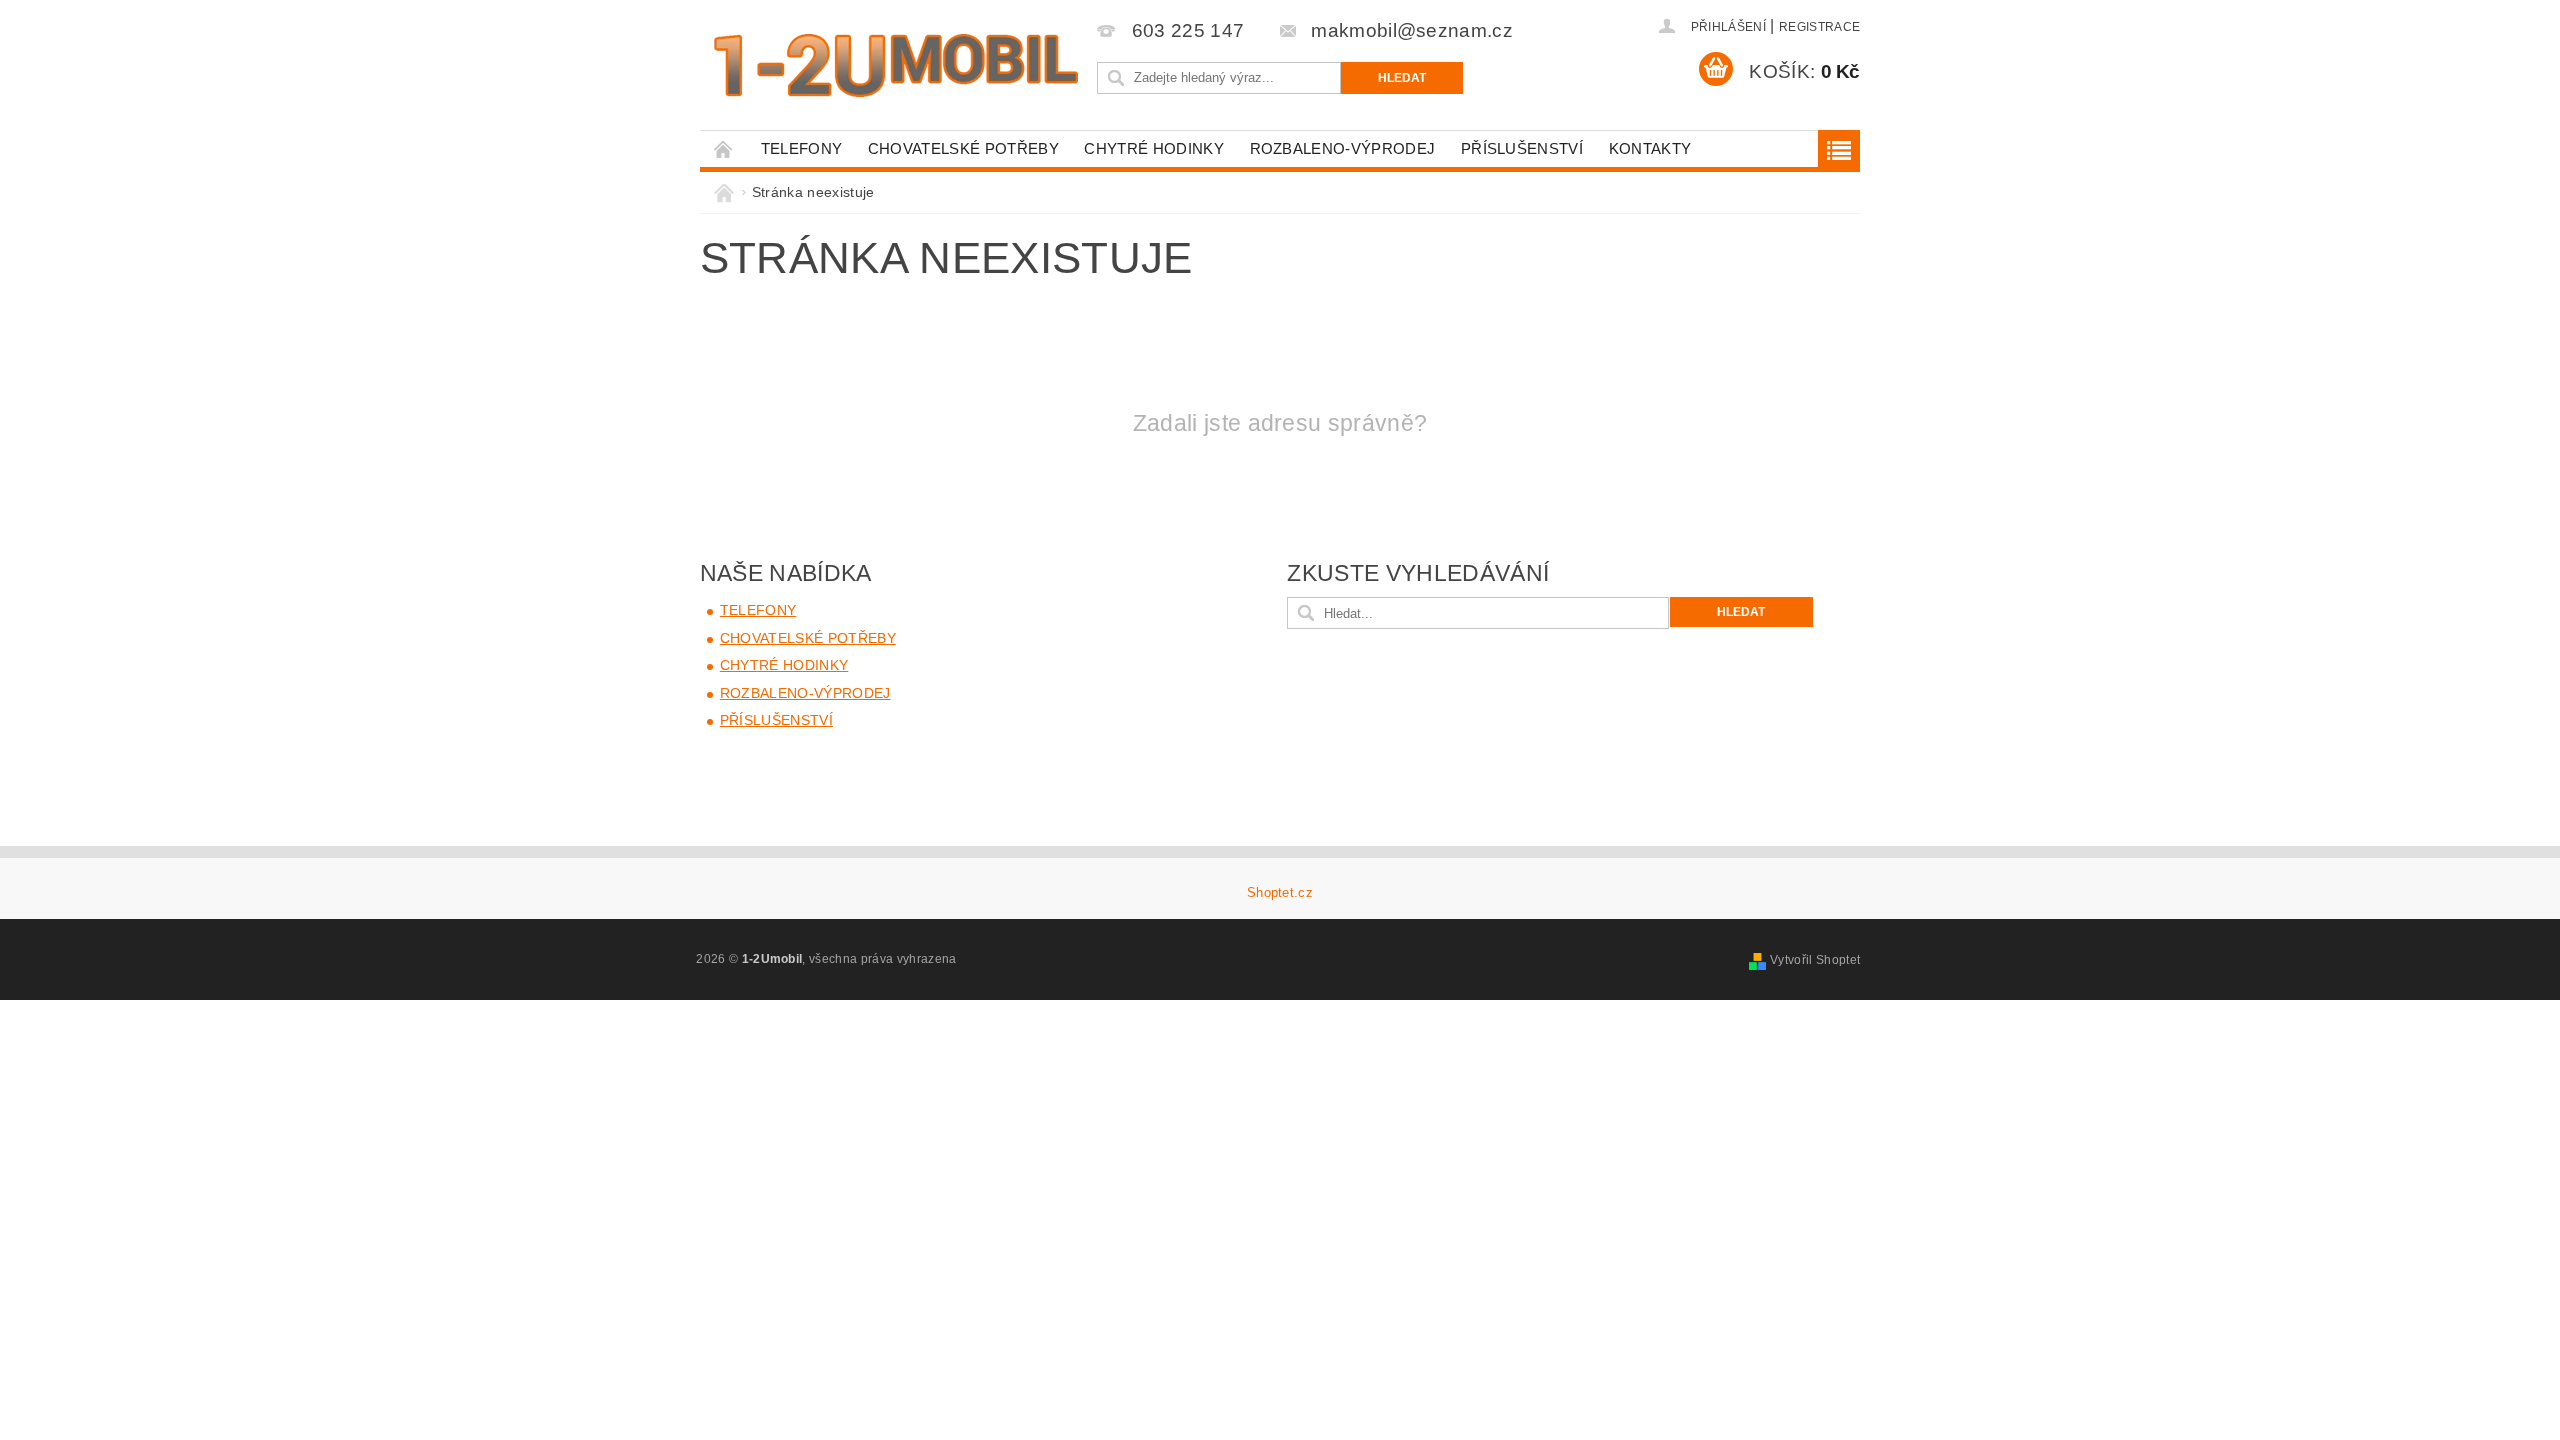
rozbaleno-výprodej (1343, 148)
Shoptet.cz (1280, 892)
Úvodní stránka (724, 148)
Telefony (802, 148)
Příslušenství (1522, 148)
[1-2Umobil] (895, 65)
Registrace (1819, 27)
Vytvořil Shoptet (1815, 960)
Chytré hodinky (1153, 148)
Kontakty (1650, 148)
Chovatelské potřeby (963, 148)
